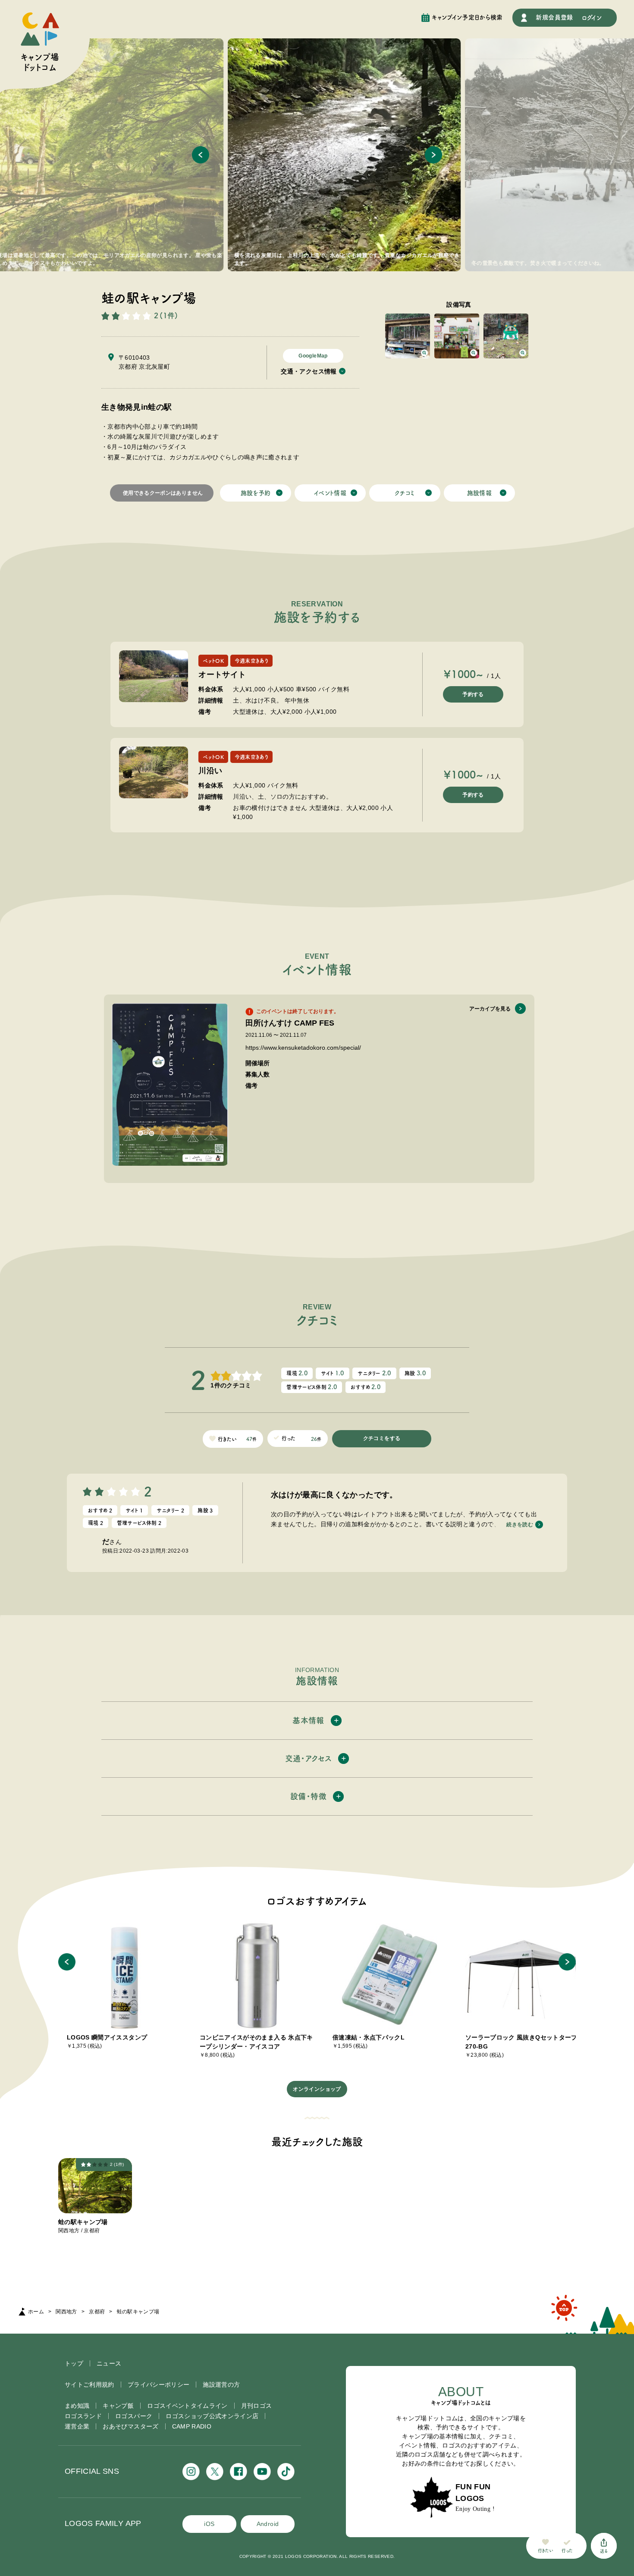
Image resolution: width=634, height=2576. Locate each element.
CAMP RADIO (192, 2426)
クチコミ (405, 493)
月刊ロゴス (257, 2406)
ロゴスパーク (134, 2416)
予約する (473, 694)
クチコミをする (382, 1438)
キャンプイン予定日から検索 (467, 17)
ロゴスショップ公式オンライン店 (212, 2416)
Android (268, 2524)
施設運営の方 (221, 2385)
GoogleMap (313, 356)
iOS (209, 2524)
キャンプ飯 (118, 2406)
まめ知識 (77, 2406)
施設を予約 (256, 493)
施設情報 (479, 493)
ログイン (592, 18)
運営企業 (77, 2426)
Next (433, 155)
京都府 (97, 2312)
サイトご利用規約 (89, 2385)
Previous (201, 155)
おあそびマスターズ (130, 2426)
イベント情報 (330, 493)
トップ (74, 2363)
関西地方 (66, 2312)
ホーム (36, 2312)
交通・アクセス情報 (309, 371)
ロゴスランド (83, 2416)
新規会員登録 (554, 17)
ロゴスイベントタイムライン (187, 2406)
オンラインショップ (317, 2089)
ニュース (109, 2363)
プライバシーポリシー (159, 2385)
